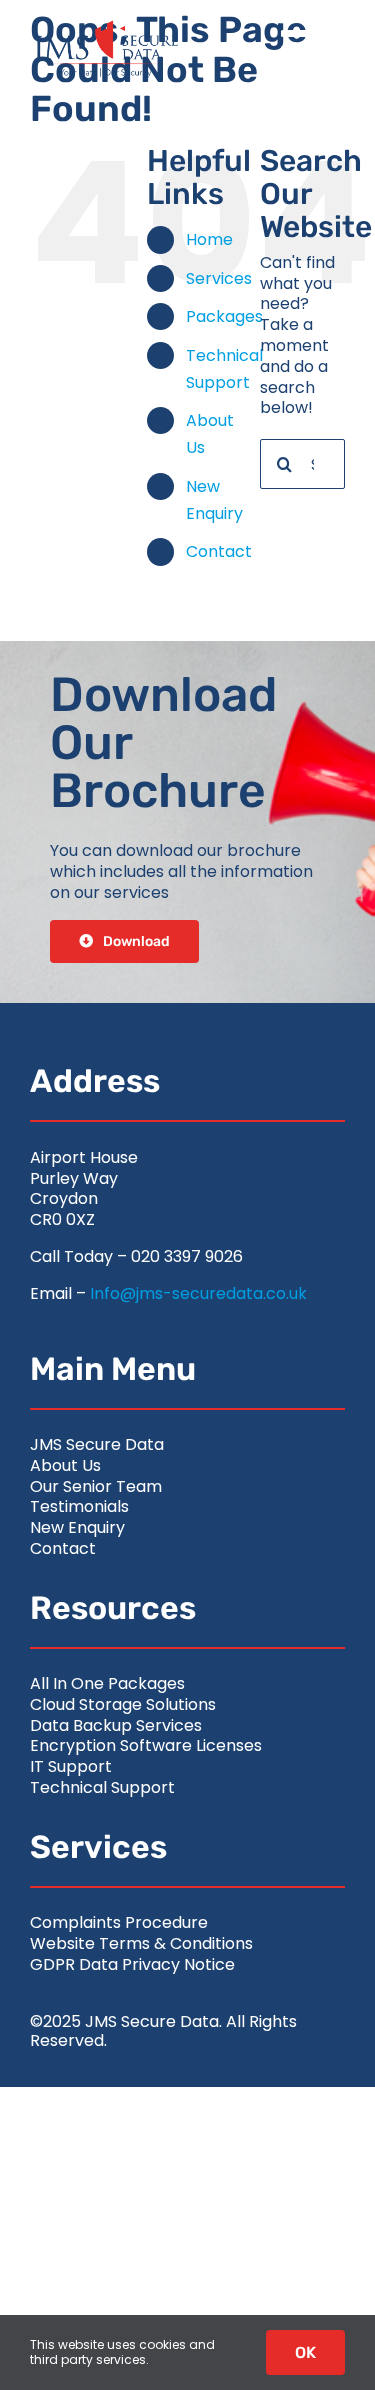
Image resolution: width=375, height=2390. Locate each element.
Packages (224, 316)
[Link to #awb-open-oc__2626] (303, 49)
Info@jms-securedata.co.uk (198, 1293)
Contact (219, 551)
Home (209, 239)
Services (219, 278)
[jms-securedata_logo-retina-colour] (105, 27)
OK (305, 2352)
